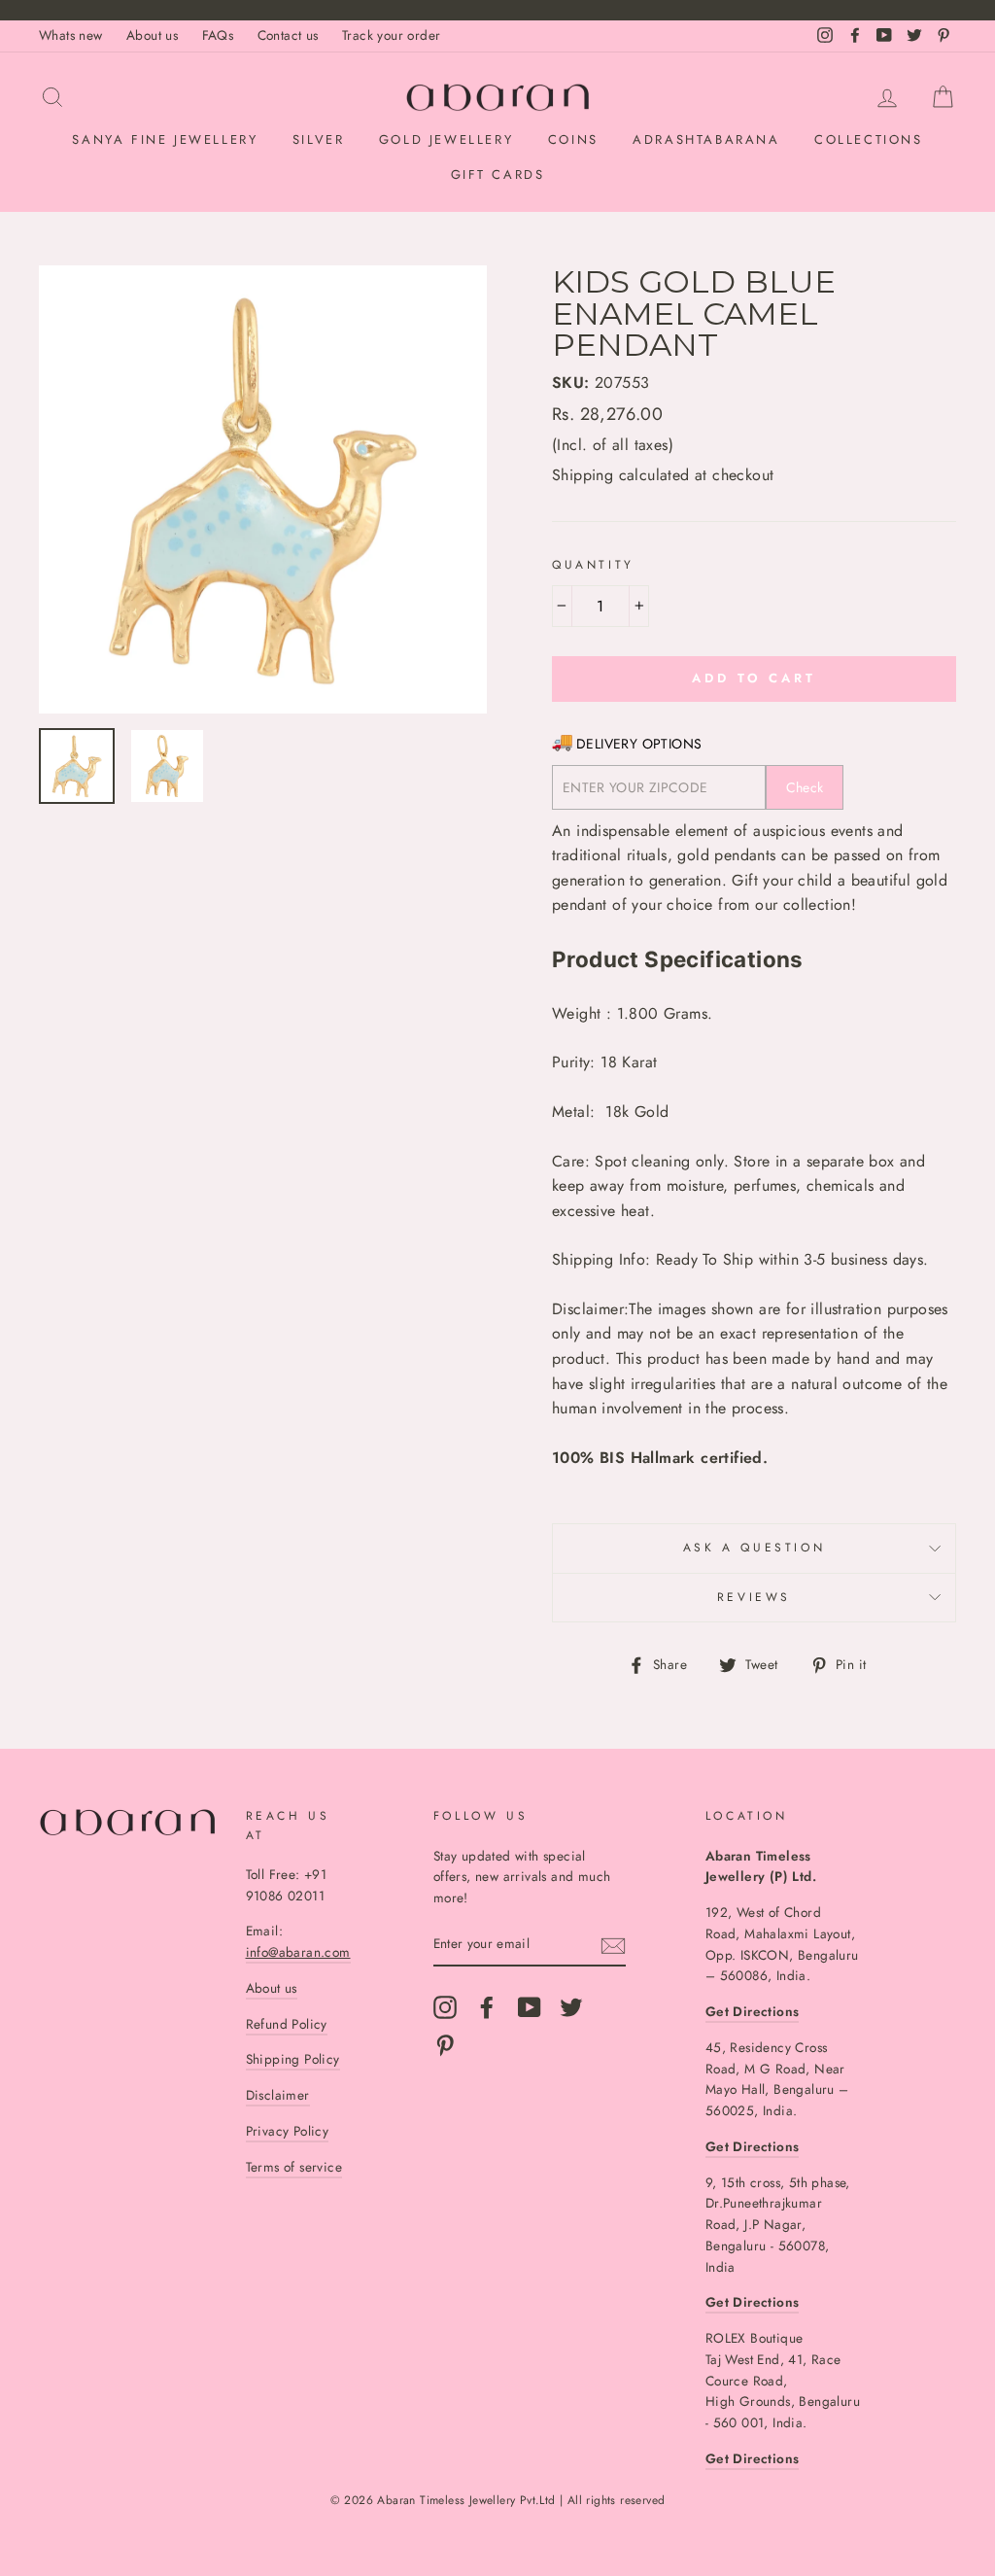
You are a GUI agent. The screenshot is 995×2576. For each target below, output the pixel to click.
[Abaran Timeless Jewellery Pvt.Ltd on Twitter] (571, 2007)
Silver (319, 139)
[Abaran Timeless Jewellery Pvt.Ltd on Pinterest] (445, 2045)
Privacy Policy (288, 2131)
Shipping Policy (293, 2059)
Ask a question (754, 1548)
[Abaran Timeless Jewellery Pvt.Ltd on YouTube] (530, 2007)
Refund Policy (287, 2024)
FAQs (218, 35)
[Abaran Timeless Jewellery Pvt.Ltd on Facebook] (487, 2007)
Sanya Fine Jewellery (165, 139)
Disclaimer (278, 2095)
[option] (263, 489)
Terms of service (294, 2167)
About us (152, 35)
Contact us (288, 35)
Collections (869, 139)
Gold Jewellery (446, 139)
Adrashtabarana (706, 139)
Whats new (71, 35)
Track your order (391, 35)
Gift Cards (498, 174)
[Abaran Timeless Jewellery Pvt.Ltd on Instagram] (445, 2007)
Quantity (593, 565)
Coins (573, 139)
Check (805, 787)
